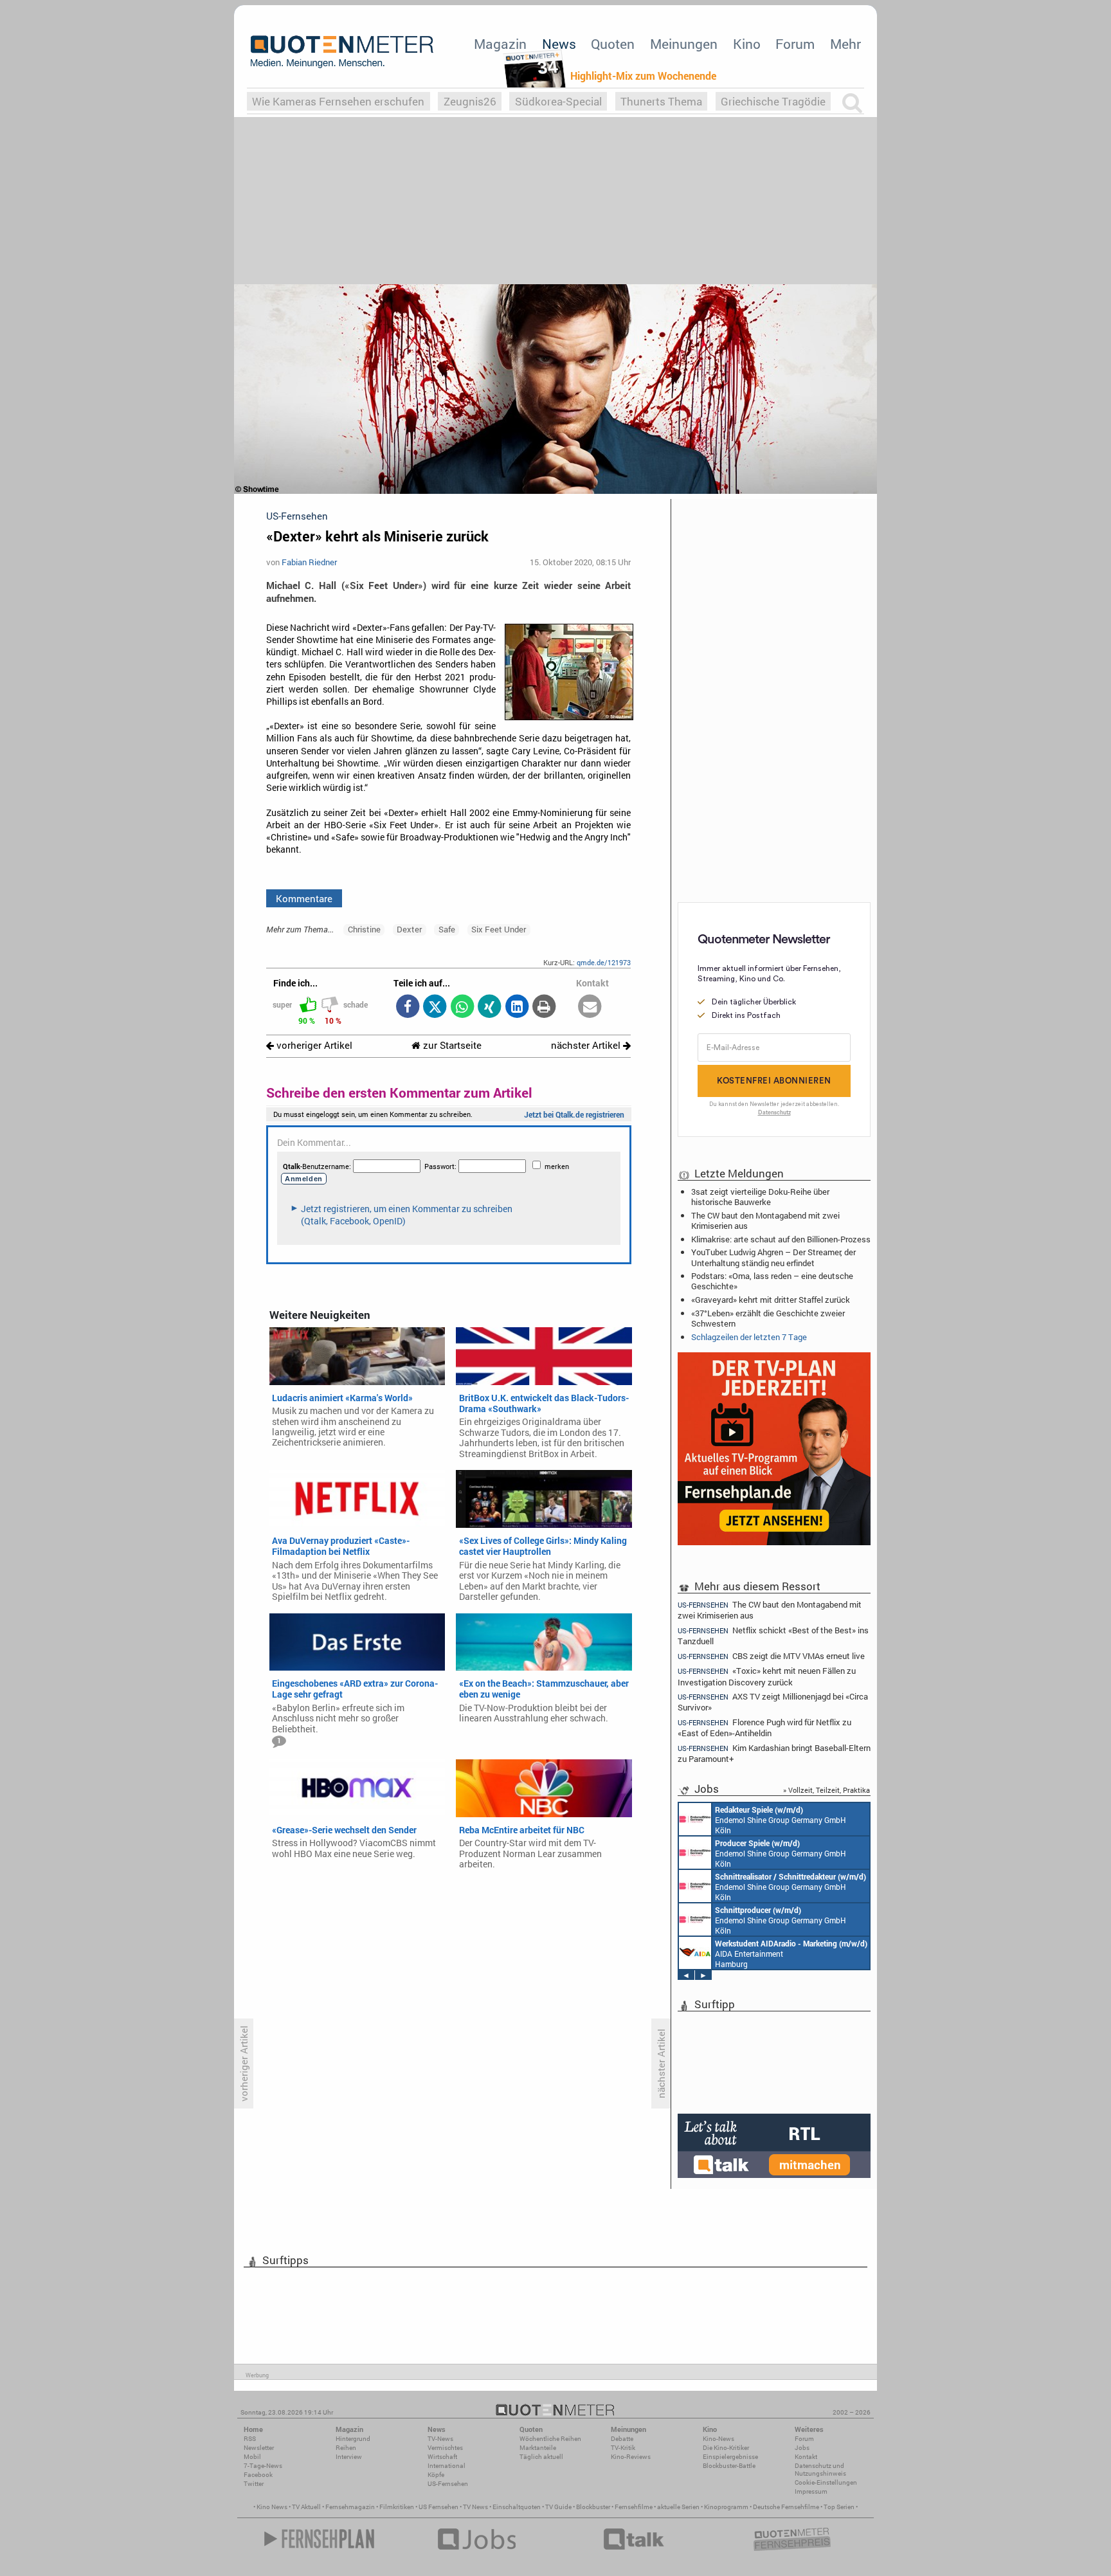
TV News (475, 2507)
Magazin (500, 44)
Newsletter (259, 2448)
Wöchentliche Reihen (550, 2439)
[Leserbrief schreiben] (590, 1007)
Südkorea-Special (558, 101)
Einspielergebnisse (730, 2457)
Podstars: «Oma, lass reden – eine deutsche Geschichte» (772, 1281)
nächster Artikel (587, 1045)
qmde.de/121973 (604, 962)
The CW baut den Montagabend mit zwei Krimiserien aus (765, 1220)
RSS (250, 2439)
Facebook (258, 2475)
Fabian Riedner (309, 562)
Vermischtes (445, 2448)
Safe (447, 929)
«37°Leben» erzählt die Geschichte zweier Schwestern (768, 1318)
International (447, 2466)
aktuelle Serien (678, 2507)
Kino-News (718, 2439)
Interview (349, 2457)
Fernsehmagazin (350, 2507)
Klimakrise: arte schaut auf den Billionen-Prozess (781, 1239)
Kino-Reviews (631, 2457)
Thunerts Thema (661, 101)
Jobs (802, 2448)
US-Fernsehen (448, 2484)
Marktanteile (538, 2448)
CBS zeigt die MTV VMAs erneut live (771, 1656)
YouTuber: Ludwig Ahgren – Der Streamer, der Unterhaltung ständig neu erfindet (773, 1257)
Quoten (613, 44)
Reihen (346, 2448)
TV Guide (558, 2507)
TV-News (440, 2439)
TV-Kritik (623, 2448)
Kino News (272, 2507)
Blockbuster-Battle (729, 2466)
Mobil (252, 2457)
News (559, 44)
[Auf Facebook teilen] (407, 1007)
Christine (364, 929)
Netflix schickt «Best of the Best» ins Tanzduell (773, 1636)
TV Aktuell (306, 2507)
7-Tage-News (263, 2466)
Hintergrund (353, 2439)
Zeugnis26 (470, 101)
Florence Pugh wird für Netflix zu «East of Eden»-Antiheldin (764, 1728)
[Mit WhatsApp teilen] (462, 1007)
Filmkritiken (397, 2507)
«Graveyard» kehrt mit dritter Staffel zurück (771, 1300)
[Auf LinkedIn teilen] (517, 1007)
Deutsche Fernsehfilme (786, 2507)
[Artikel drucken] (544, 1007)
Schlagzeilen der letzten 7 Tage (749, 1337)
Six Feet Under (499, 929)
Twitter (254, 2484)
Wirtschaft (442, 2457)
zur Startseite (451, 1045)
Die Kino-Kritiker (726, 2448)
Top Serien (839, 2507)
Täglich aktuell (541, 2457)
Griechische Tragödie (773, 101)
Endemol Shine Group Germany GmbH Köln (781, 1820)
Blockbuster (593, 2507)
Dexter (409, 929)
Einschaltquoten (517, 2507)
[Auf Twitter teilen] (435, 1007)
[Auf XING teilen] (490, 1007)
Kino (747, 44)
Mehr (845, 44)
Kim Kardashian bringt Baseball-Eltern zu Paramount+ (774, 1753)
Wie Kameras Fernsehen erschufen (338, 101)
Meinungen (684, 44)
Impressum (811, 2491)
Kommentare (304, 898)
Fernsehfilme (634, 2507)
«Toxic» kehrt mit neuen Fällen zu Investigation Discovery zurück (767, 1676)
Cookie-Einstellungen (826, 2482)
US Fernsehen (438, 2507)
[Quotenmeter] (342, 51)
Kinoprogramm (726, 2507)
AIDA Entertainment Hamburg (791, 1954)
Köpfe (436, 2475)
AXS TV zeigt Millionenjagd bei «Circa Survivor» (773, 1702)
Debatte (622, 2439)
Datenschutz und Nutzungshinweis (820, 2470)
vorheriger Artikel (313, 1045)
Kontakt (806, 2457)
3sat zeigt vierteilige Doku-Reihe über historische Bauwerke (760, 1197)
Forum (795, 44)
